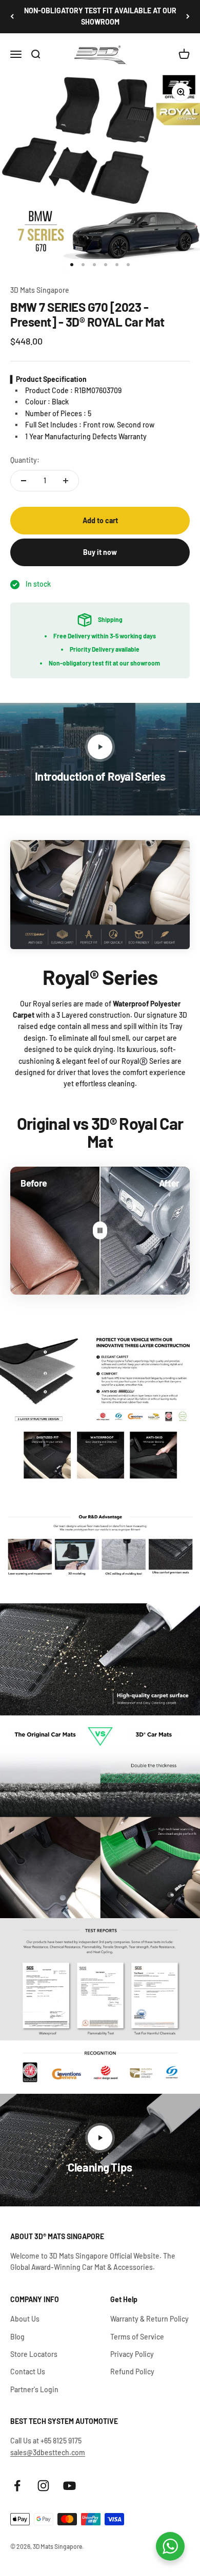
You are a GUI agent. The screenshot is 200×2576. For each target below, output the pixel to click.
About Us (25, 2319)
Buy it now (100, 552)
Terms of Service (137, 2337)
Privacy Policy (132, 2354)
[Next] (188, 17)
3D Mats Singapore (40, 290)
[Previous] (12, 17)
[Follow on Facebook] (17, 2486)
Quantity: (25, 460)
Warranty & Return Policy (149, 2319)
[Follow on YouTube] (69, 2486)
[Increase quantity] (66, 481)
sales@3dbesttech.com (48, 2452)
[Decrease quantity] (24, 481)
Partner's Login (34, 2389)
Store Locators (34, 2354)
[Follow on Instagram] (43, 2486)
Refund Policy (132, 2371)
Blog (17, 2337)
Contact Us (28, 2371)
